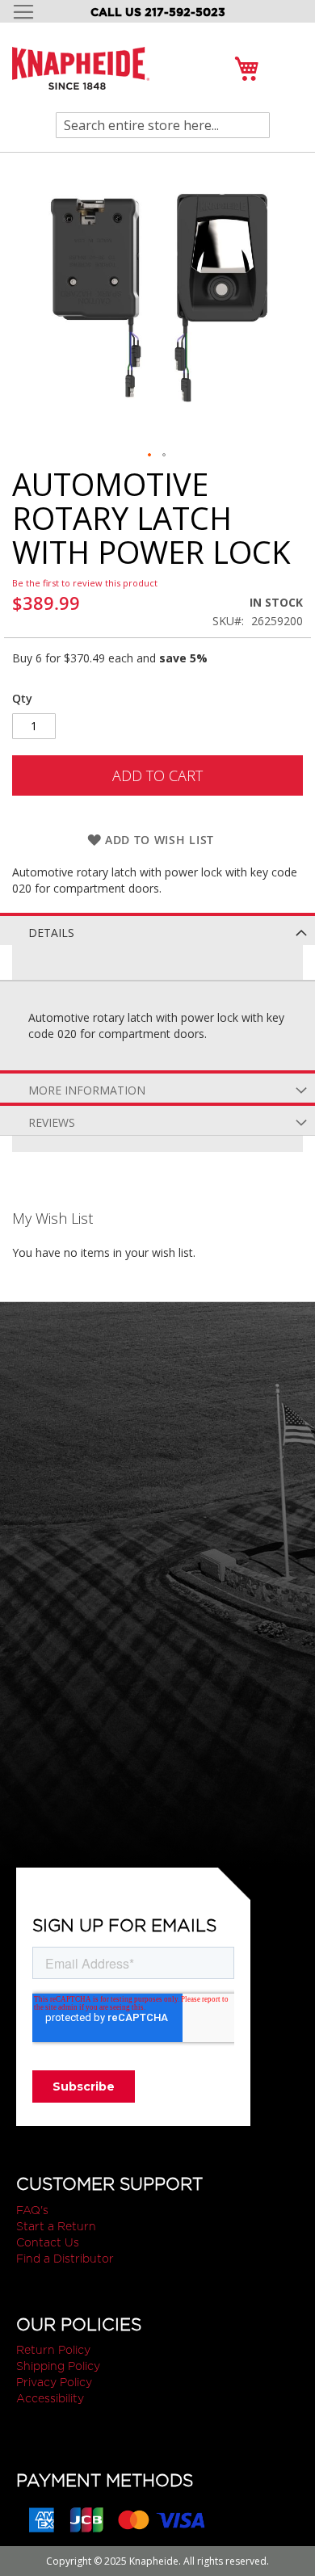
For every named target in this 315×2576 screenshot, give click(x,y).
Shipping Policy (58, 2366)
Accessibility (50, 2398)
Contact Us (48, 2242)
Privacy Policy (54, 2382)
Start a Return (56, 2226)
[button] (150, 456)
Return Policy (53, 2350)
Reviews (52, 1122)
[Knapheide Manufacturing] (81, 78)
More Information (87, 1090)
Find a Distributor (65, 2259)
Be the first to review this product (85, 583)
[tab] (157, 929)
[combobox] (163, 125)
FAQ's (32, 2210)
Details (51, 933)
